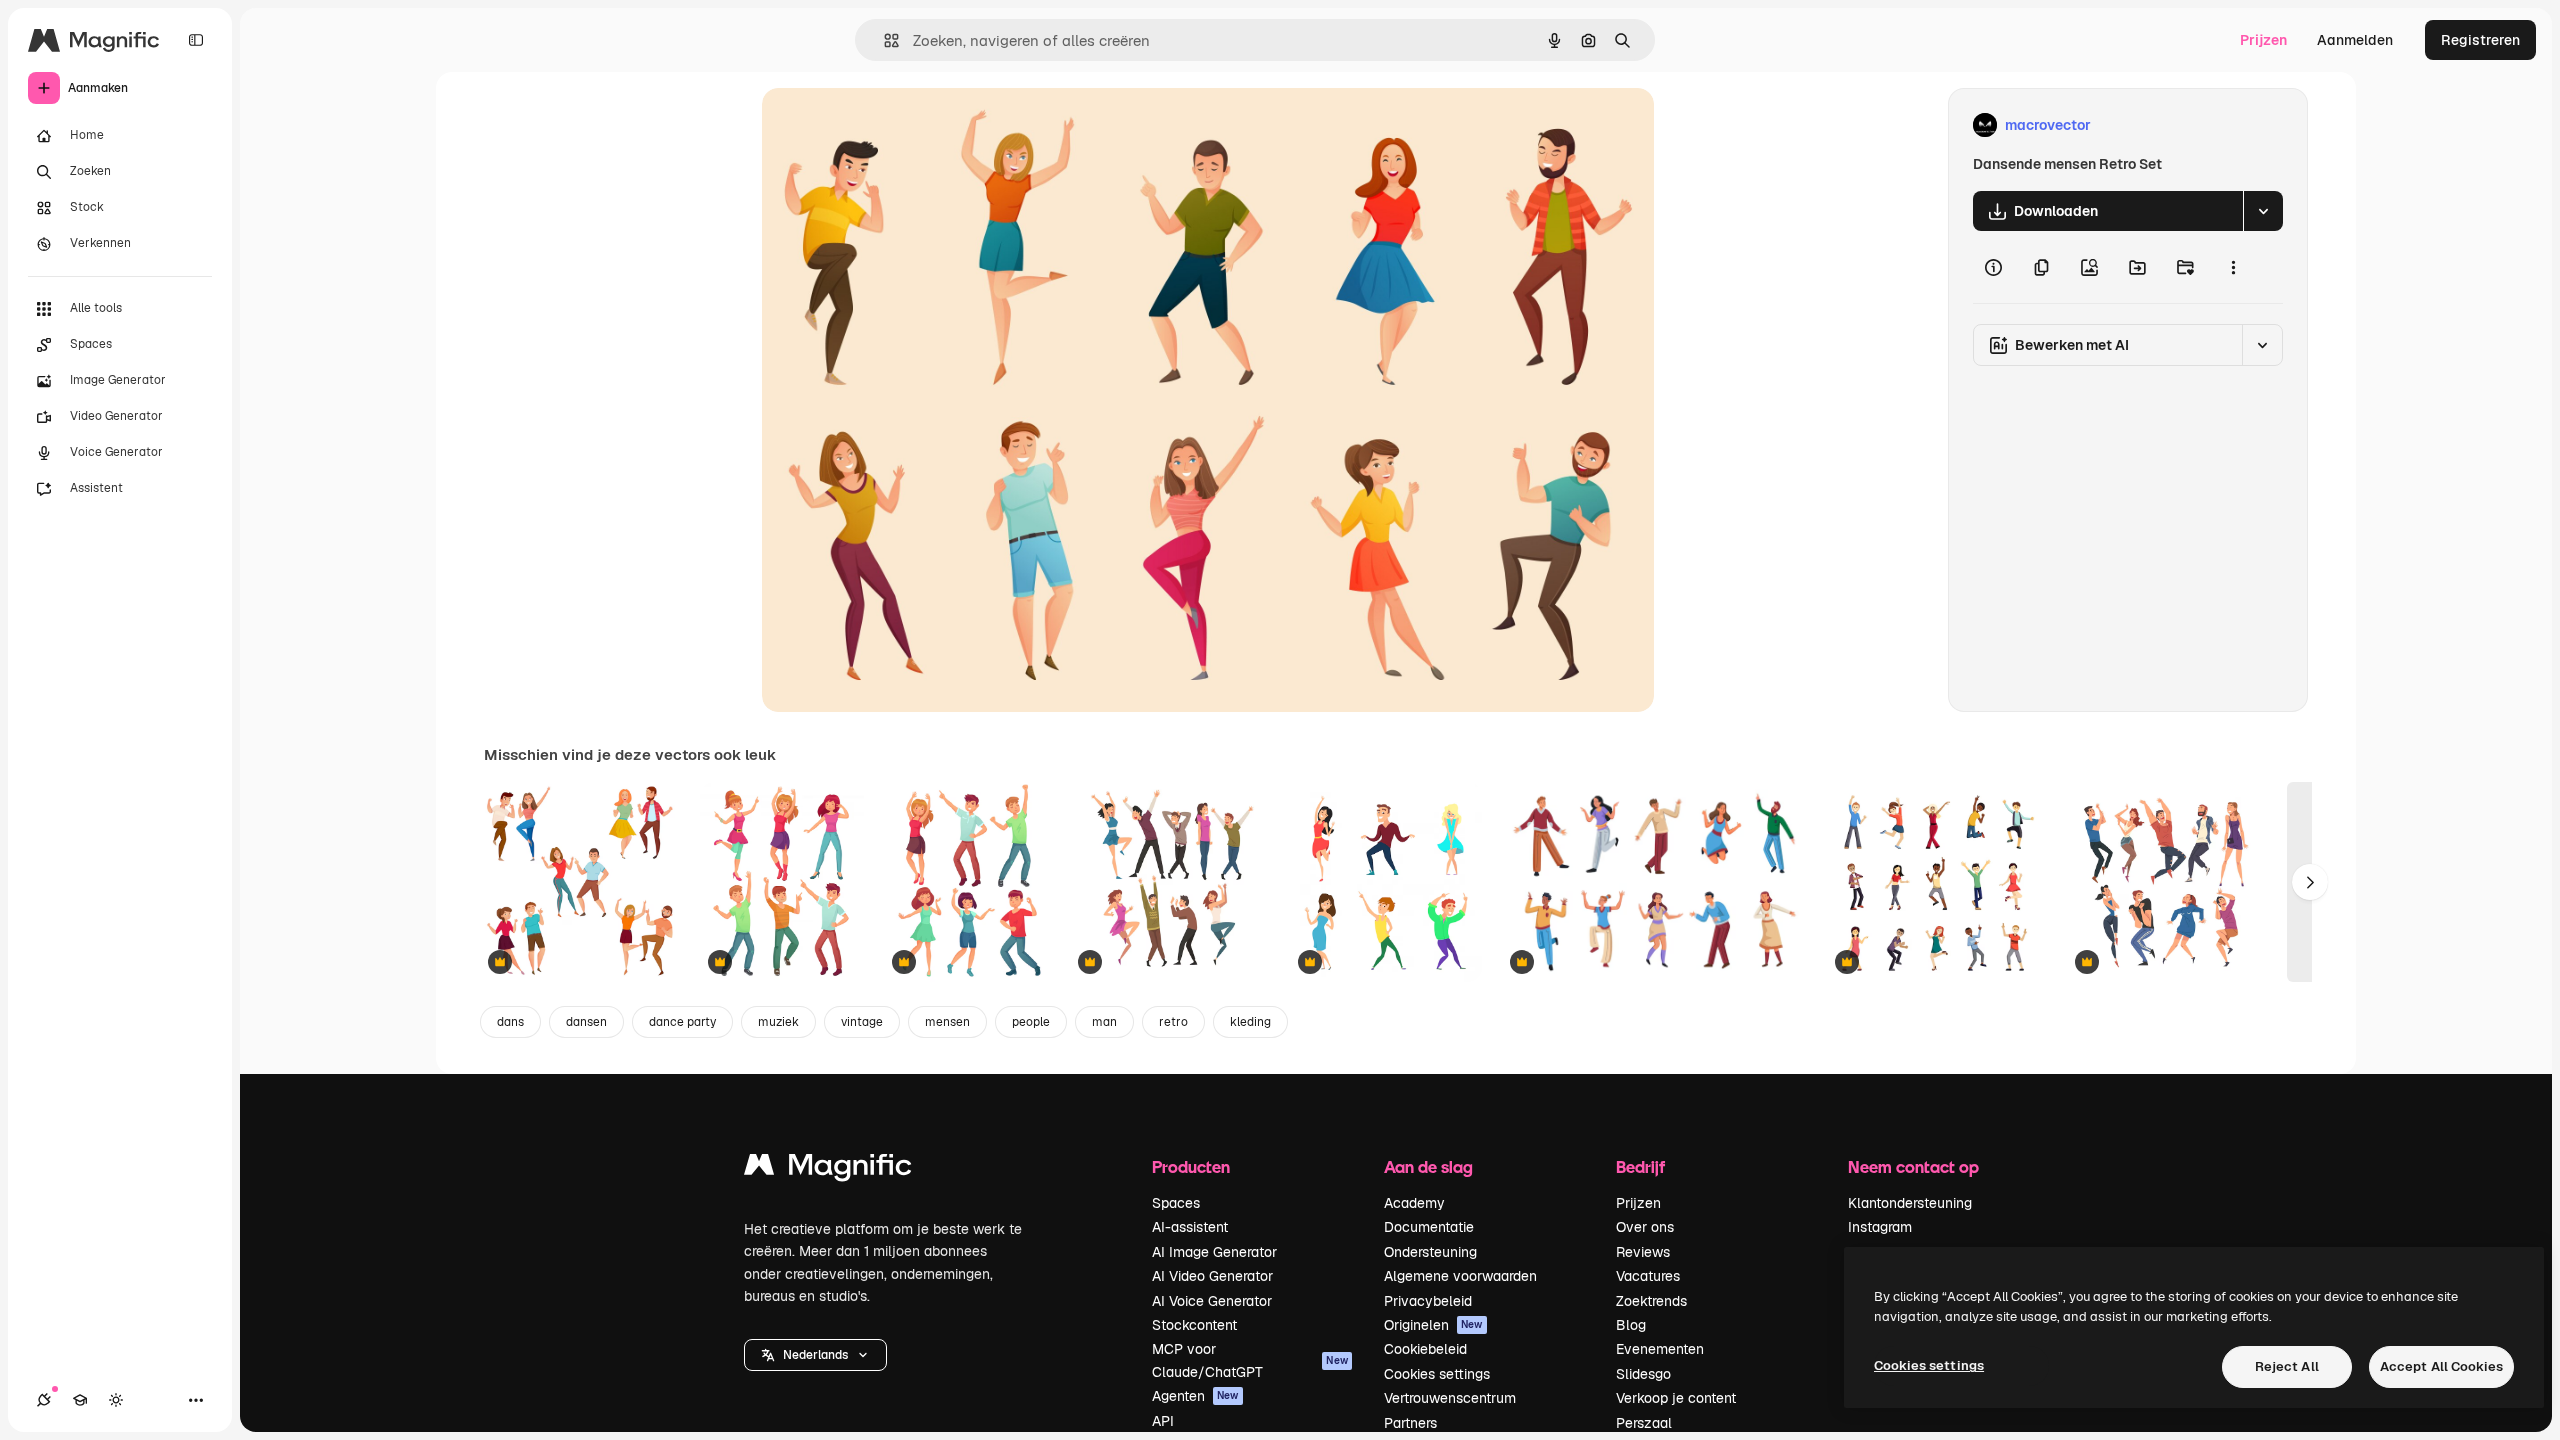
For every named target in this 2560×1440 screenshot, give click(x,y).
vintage (862, 1022)
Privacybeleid (1428, 1301)
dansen (586, 1022)
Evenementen (1660, 1349)
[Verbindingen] (44, 1400)
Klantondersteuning (1910, 1203)
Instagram (1880, 1227)
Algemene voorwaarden (1460, 1276)
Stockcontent (1194, 1325)
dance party (682, 1022)
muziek (778, 1022)
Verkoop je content (1676, 1398)
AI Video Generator (1212, 1276)
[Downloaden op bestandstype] (2263, 211)
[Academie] (80, 1400)
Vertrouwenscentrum (1450, 1398)
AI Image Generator (1214, 1252)
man (1104, 1022)
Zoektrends (1651, 1301)
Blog (1631, 1325)
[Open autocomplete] (883, 40)
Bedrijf (1640, 1166)
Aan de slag (1428, 1166)
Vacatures (1648, 1276)
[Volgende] (2310, 882)
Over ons (1645, 1227)
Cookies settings (1437, 1374)
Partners (1410, 1423)
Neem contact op (1913, 1166)
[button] (815, 1355)
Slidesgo (1643, 1374)
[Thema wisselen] (116, 1400)
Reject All (2287, 1366)
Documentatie (1429, 1227)
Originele (893, 125)
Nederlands (815, 1355)
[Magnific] (828, 1169)
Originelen (1433, 1325)
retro (1173, 1022)
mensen (947, 1022)
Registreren (2480, 40)
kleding (1250, 1022)
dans (510, 1022)
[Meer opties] (2233, 267)
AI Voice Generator (1212, 1301)
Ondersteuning (1430, 1252)
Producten (1191, 1166)
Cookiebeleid (1425, 1349)
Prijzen (2263, 40)
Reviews (1643, 1252)
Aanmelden (2355, 40)
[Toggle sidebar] (196, 40)
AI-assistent (1190, 1227)
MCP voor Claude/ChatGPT (1250, 1360)
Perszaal (1644, 1423)
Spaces (1176, 1203)
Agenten (1195, 1396)
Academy (1414, 1203)
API (1163, 1421)
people (1031, 1022)
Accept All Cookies (2441, 1366)
